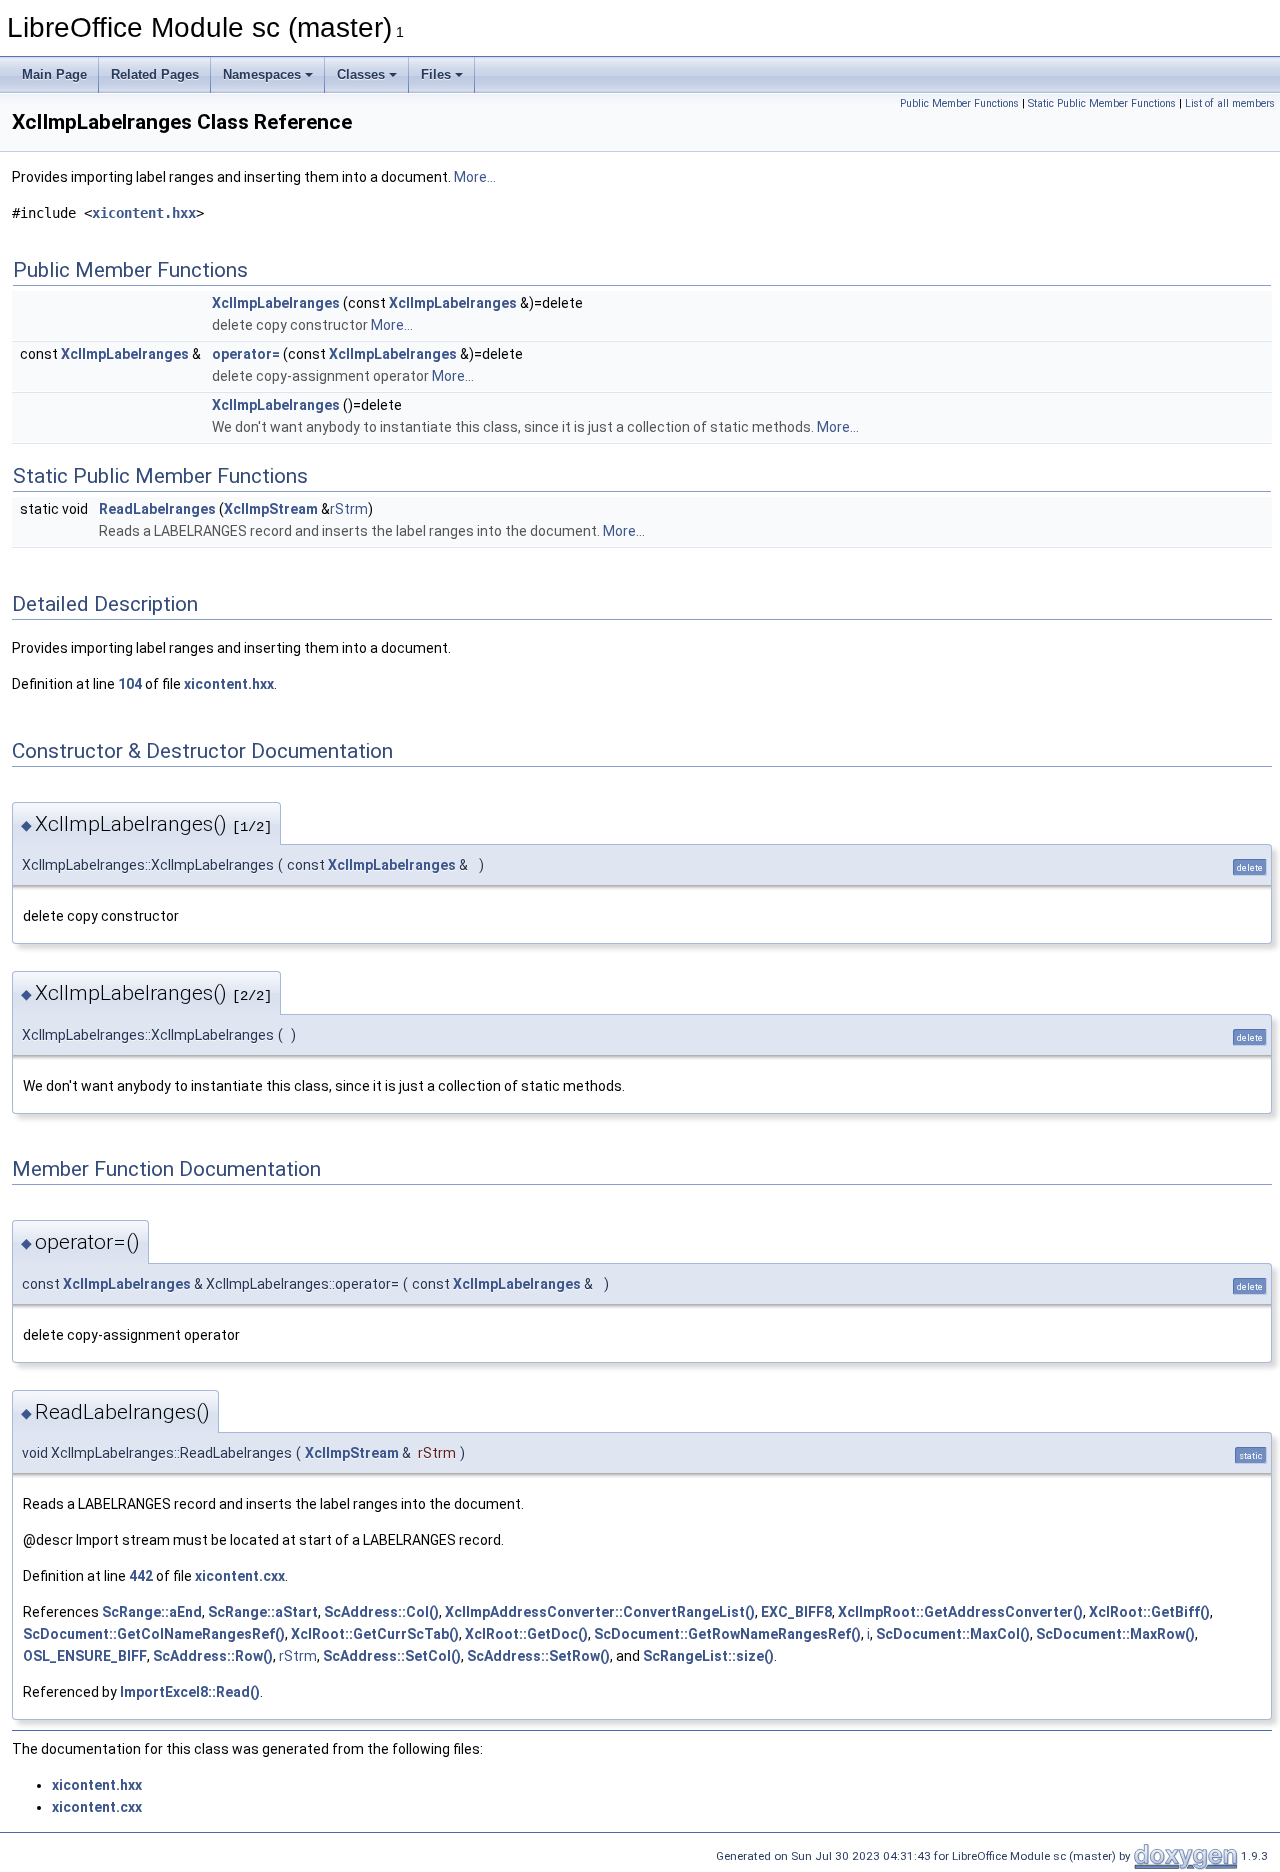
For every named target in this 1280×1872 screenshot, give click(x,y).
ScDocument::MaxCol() (953, 1634)
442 (141, 1576)
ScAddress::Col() (381, 1612)
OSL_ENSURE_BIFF (85, 1656)
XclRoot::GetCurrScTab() (375, 1634)
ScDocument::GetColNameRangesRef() (154, 1634)
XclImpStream (271, 509)
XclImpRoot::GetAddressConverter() (960, 1612)
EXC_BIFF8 (796, 1612)
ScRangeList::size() (708, 1656)
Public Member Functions (959, 103)
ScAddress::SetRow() (538, 1656)
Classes (361, 74)
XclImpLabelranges (276, 303)
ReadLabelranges (157, 509)
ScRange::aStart (263, 1612)
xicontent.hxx (144, 213)
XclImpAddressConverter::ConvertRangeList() (600, 1612)
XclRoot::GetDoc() (526, 1634)
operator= (246, 354)
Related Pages (155, 74)
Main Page (54, 74)
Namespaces (262, 74)
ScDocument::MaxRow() (1115, 1634)
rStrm (349, 509)
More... (475, 177)
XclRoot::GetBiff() (1149, 1612)
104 (130, 684)
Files (436, 74)
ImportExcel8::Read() (190, 1692)
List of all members (1230, 103)
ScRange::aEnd (152, 1612)
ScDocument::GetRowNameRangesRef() (727, 1634)
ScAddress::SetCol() (392, 1656)
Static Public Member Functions (1102, 103)
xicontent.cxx (240, 1576)
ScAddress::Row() (213, 1656)
